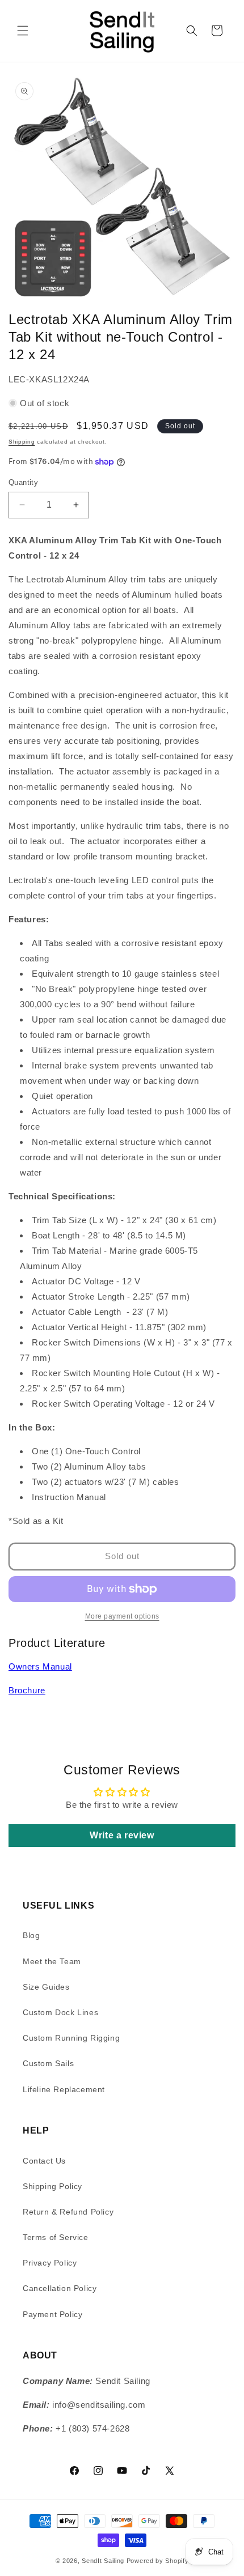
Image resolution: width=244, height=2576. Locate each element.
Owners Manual (40, 1666)
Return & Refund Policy (68, 2212)
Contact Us (44, 2161)
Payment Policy (52, 2314)
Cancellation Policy (60, 2288)
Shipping (22, 442)
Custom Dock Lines (60, 2012)
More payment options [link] (122, 1616)
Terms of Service (56, 2237)
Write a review (122, 1835)
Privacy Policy (50, 2263)
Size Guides (46, 1987)
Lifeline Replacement (64, 2089)
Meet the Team (52, 1961)
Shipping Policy (52, 2186)
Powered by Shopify (158, 2561)
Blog (31, 1935)
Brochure (27, 1690)
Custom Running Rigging (71, 2038)
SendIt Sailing (103, 2561)
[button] (23, 31)
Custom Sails (48, 2063)
